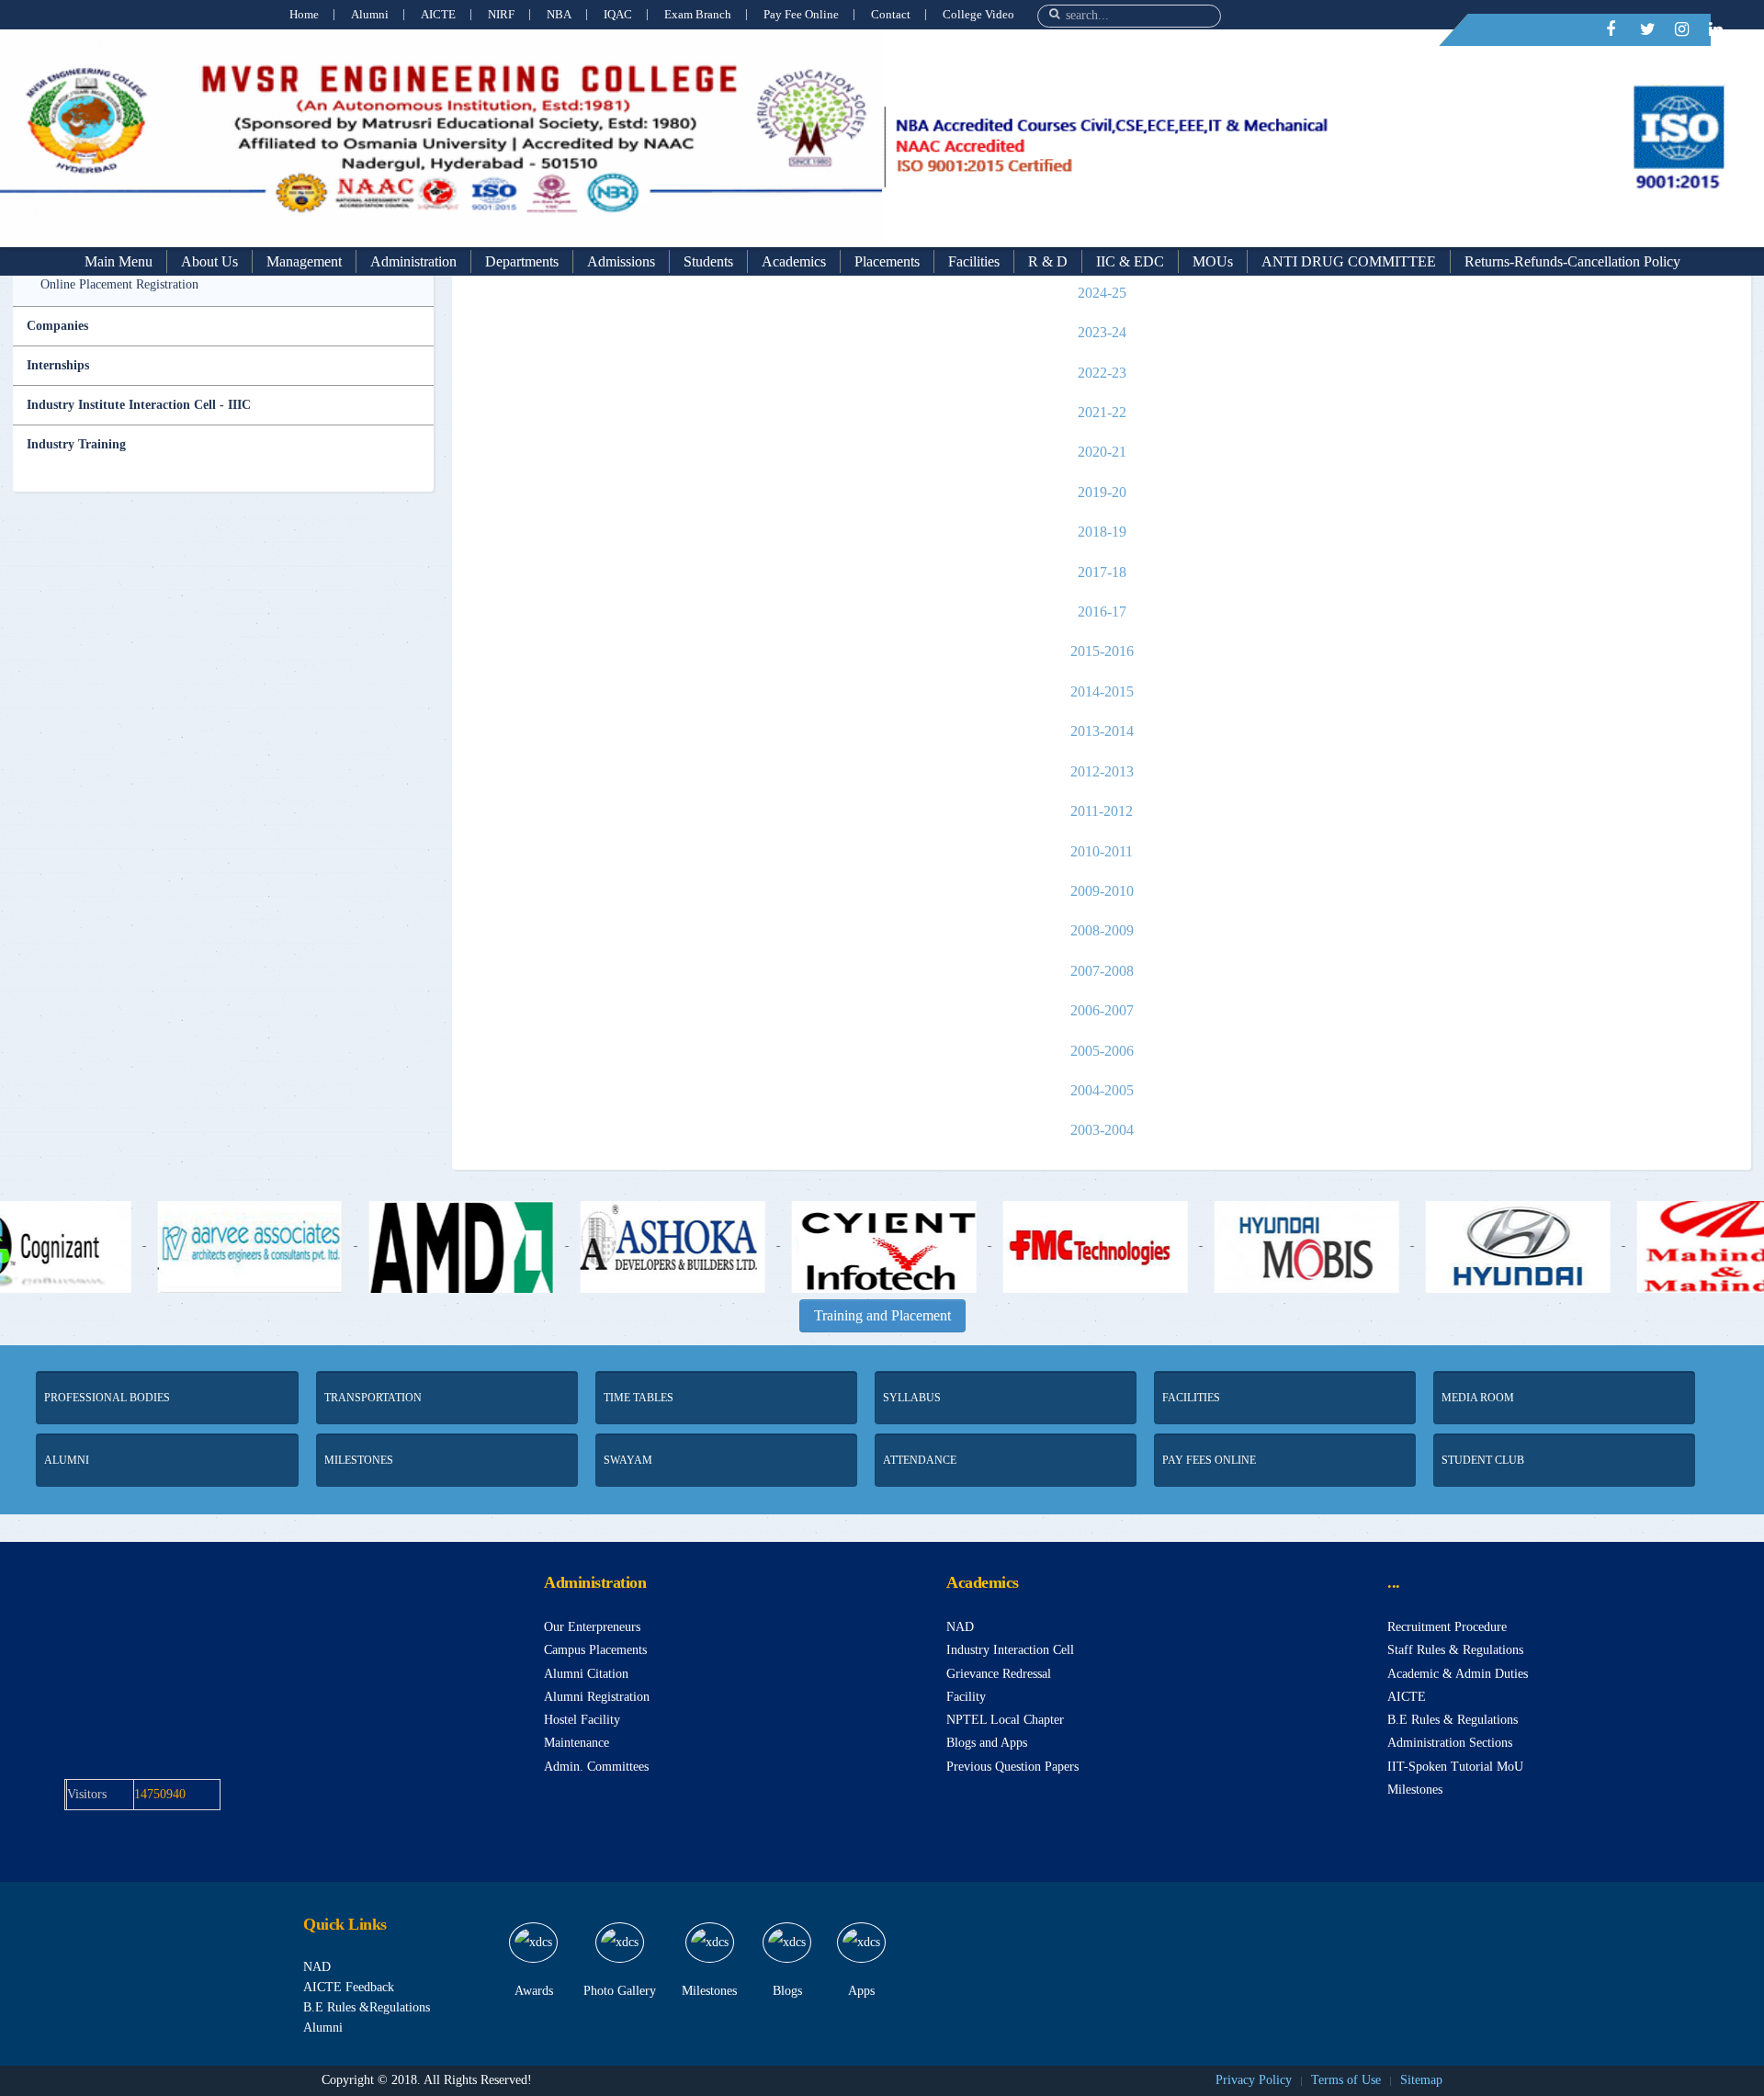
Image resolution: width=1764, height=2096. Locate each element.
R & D (1048, 261)
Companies (57, 326)
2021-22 (1102, 412)
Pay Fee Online (801, 14)
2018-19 (1102, 532)
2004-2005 (1102, 1090)
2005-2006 (1102, 1051)
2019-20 (1102, 492)
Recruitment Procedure (1447, 1627)
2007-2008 (1102, 971)
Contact (891, 14)
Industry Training (76, 444)
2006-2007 (1102, 1010)
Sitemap (1421, 2080)
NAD (960, 1627)
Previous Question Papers (1012, 1767)
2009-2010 (1102, 891)
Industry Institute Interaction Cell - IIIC (139, 405)
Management (304, 261)
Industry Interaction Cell (1010, 1650)
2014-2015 (1102, 691)
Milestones (1415, 1790)
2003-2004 (1102, 1130)
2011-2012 (1102, 811)
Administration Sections (1450, 1743)
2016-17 (1102, 612)
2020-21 (1102, 452)
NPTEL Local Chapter (1005, 1720)
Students (708, 261)
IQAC (618, 14)
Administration (413, 261)
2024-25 (1102, 293)
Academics (794, 261)
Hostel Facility (582, 1720)
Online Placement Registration (119, 284)
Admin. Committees (596, 1767)
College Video (978, 14)
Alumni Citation (586, 1674)
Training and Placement (882, 1315)
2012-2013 (1102, 771)
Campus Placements (595, 1650)
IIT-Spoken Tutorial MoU (1455, 1767)
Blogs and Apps (987, 1743)
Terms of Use (1346, 2080)
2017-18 (1102, 572)
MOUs (1213, 261)
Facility (966, 1697)
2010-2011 (1102, 851)
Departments (522, 261)
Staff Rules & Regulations (1455, 1650)
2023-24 (1102, 332)
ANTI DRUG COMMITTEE (1349, 261)
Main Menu (119, 261)
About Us (209, 261)
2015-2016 (1102, 651)
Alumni (370, 14)
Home (304, 14)
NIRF (501, 14)
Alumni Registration (597, 1697)
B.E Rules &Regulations (367, 2007)
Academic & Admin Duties (1458, 1674)
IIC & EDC (1130, 261)
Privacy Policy (1254, 2080)
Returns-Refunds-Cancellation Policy (1572, 261)
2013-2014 (1102, 731)
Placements (887, 261)
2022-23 (1102, 373)
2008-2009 (1102, 930)
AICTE (438, 14)
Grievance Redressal (999, 1674)
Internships (58, 365)
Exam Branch (698, 14)
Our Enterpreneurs (592, 1627)
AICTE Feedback (349, 1987)
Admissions (621, 261)
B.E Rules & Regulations (1453, 1720)
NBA (559, 14)
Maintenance (577, 1743)
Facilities (974, 261)
